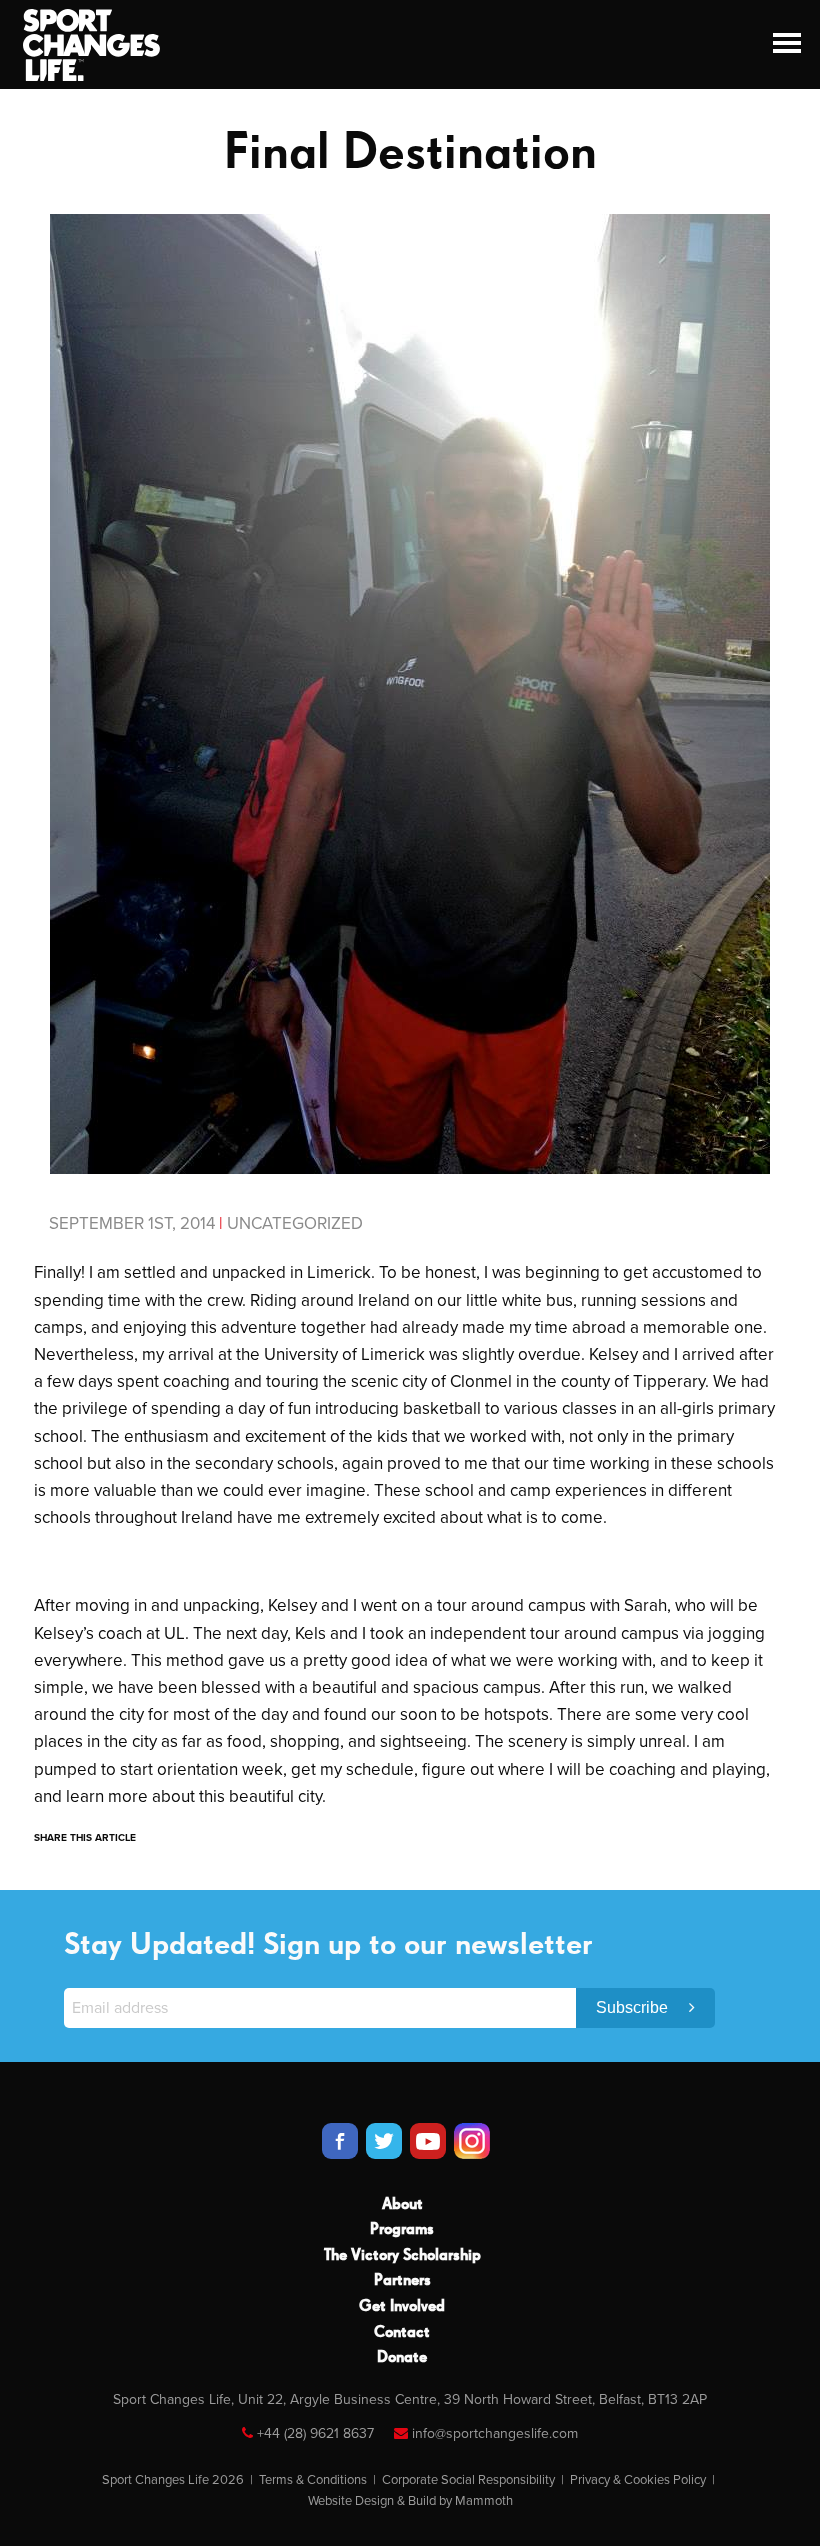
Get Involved (402, 2307)
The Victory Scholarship (402, 2256)
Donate (402, 2358)
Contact (402, 2333)
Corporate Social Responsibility (468, 2480)
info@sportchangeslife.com (495, 2433)
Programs (402, 2230)
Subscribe (634, 2007)
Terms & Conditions (313, 2480)
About (402, 2205)
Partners (402, 2281)
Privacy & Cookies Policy (638, 2480)
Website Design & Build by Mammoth (410, 2501)
